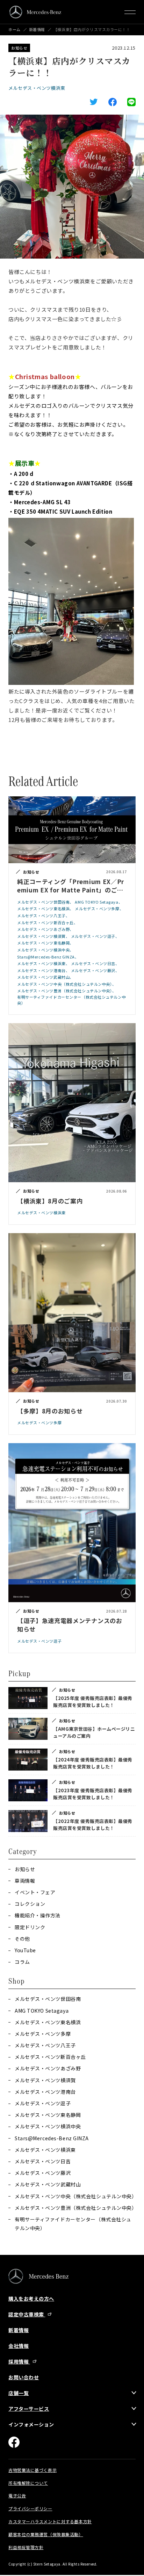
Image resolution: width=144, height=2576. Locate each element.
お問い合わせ (24, 2377)
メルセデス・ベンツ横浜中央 (48, 2126)
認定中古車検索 (27, 2314)
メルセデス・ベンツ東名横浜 (48, 2022)
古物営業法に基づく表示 (33, 2470)
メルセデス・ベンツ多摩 (43, 2034)
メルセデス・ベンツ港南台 (45, 2092)
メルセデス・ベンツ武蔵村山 (48, 2184)
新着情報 (37, 30)
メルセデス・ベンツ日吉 (43, 2161)
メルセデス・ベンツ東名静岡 (48, 2115)
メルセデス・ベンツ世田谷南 (48, 1999)
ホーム (15, 30)
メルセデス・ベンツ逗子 (43, 2103)
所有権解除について (28, 2483)
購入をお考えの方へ (31, 2299)
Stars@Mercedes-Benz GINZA (52, 2138)
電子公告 (17, 2495)
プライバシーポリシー (30, 2508)
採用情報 (19, 2361)
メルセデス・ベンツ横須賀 (45, 2080)
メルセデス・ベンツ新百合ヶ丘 (50, 2057)
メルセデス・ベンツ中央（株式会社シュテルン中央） (75, 2196)
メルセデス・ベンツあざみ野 (48, 2068)
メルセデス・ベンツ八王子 (45, 2045)
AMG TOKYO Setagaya (42, 2011)
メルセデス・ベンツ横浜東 (37, 88)
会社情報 (19, 2346)
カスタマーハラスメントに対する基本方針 (50, 2521)
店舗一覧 (19, 2393)
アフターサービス (29, 2409)
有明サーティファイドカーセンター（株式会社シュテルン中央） (73, 2224)
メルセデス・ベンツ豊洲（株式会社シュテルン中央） (75, 2208)
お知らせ (19, 48)
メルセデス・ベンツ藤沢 (43, 2173)
